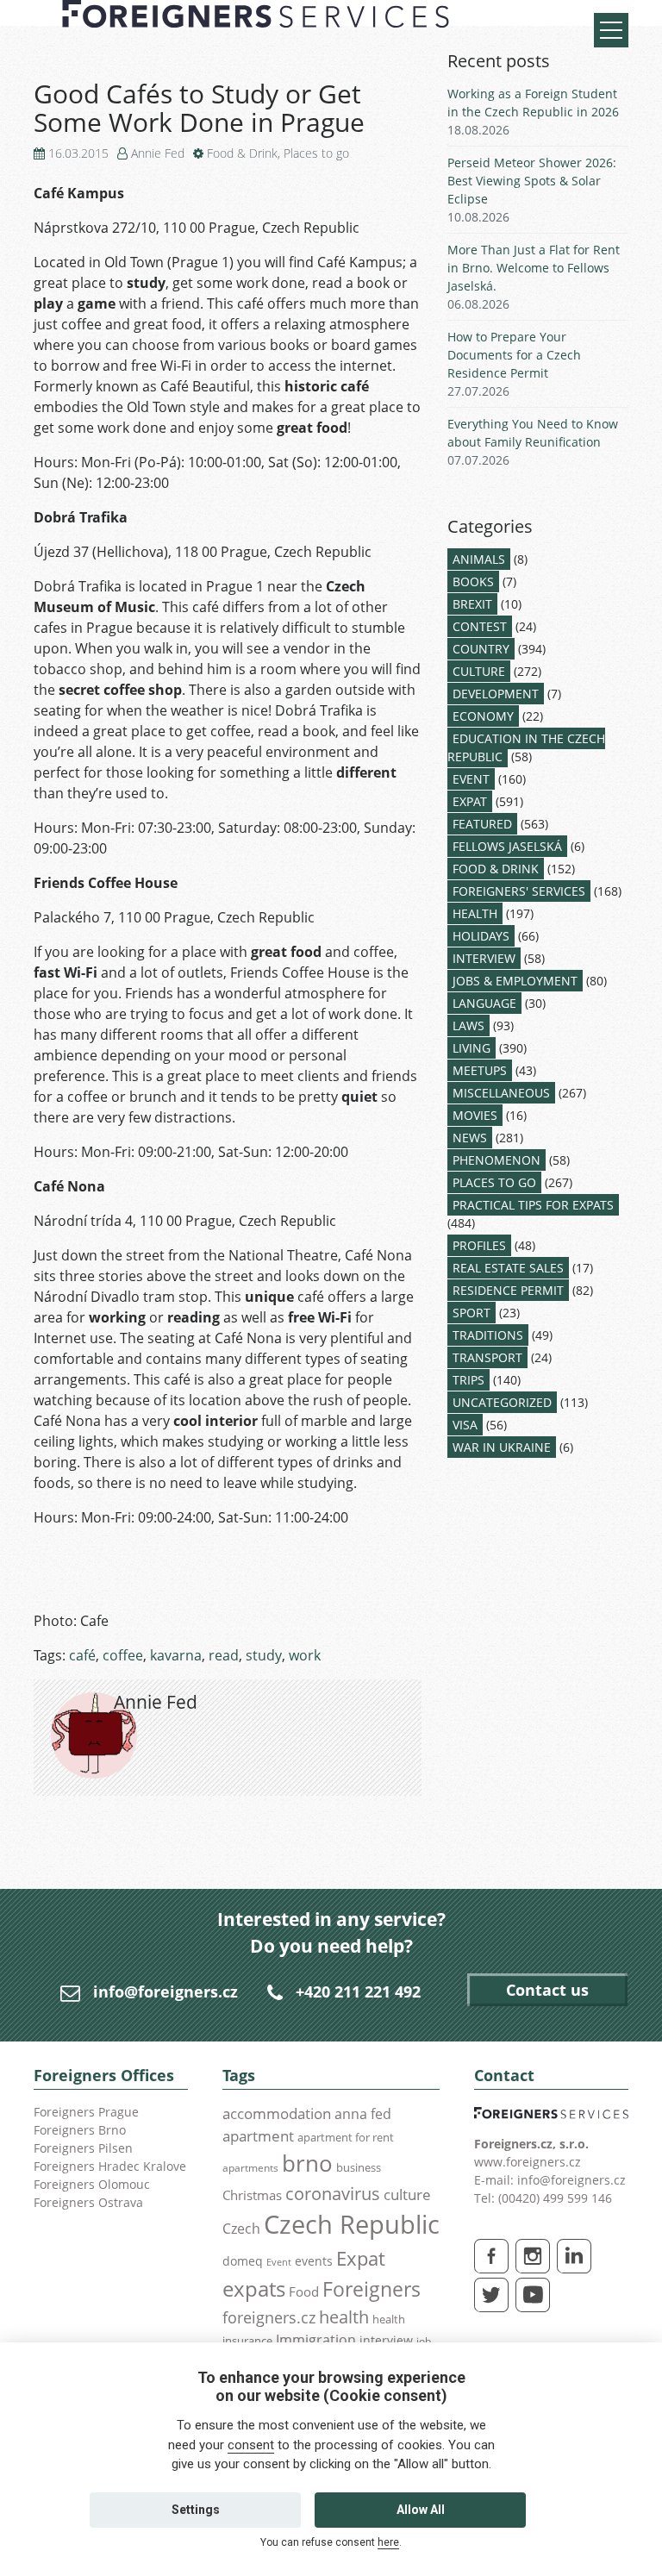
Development (496, 694)
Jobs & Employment (515, 981)
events (314, 2261)
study (264, 1655)
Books (473, 581)
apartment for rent (346, 2137)
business (359, 2167)
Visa (465, 1425)
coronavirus (333, 2193)
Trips (468, 1380)
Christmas (252, 2195)
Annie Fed (158, 153)
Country (481, 649)
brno (307, 2163)
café (82, 1655)
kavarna (176, 1655)
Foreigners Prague (86, 2112)
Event (471, 779)
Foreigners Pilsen (83, 2148)
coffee (123, 1655)
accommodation (277, 2113)
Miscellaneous (501, 1093)
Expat (470, 801)
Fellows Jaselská (507, 846)
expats (254, 2288)
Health (475, 913)
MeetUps (480, 1070)
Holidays (481, 936)
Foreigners (372, 2289)
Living (472, 1048)
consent (251, 2445)
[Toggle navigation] (611, 30)
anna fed (363, 2114)
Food (304, 2292)
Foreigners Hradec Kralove (110, 2166)
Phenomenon (496, 1160)
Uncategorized (502, 1402)
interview (386, 2340)
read (224, 1655)
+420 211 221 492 (358, 1991)
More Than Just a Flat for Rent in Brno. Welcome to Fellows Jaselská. (534, 268)
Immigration (316, 2340)
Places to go (316, 153)
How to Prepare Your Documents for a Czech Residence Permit (514, 355)
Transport (487, 1357)
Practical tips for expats (533, 1205)
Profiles (479, 1245)
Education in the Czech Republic (526, 747)
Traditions (488, 1335)
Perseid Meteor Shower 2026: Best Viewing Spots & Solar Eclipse (532, 181)
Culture (479, 671)
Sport (472, 1313)
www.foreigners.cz (528, 2162)
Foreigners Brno (80, 2130)
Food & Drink (242, 153)
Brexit (472, 604)
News (470, 1138)
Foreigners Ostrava (88, 2202)
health (344, 2317)
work (305, 1655)
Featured (482, 824)
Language (484, 1003)
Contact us (547, 1990)
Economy (483, 716)
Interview (484, 958)
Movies (475, 1115)
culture (407, 2194)
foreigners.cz (269, 2317)
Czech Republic (352, 2224)
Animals (479, 559)
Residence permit (508, 1290)
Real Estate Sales (508, 1268)
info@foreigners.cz (165, 1991)
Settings (196, 2510)
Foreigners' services (519, 891)
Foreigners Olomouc (92, 2184)
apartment (258, 2136)
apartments (250, 2167)
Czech (241, 2229)
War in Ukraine (502, 1447)
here (388, 2542)
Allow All (421, 2510)
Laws (468, 1025)
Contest (480, 626)
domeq (243, 2261)
